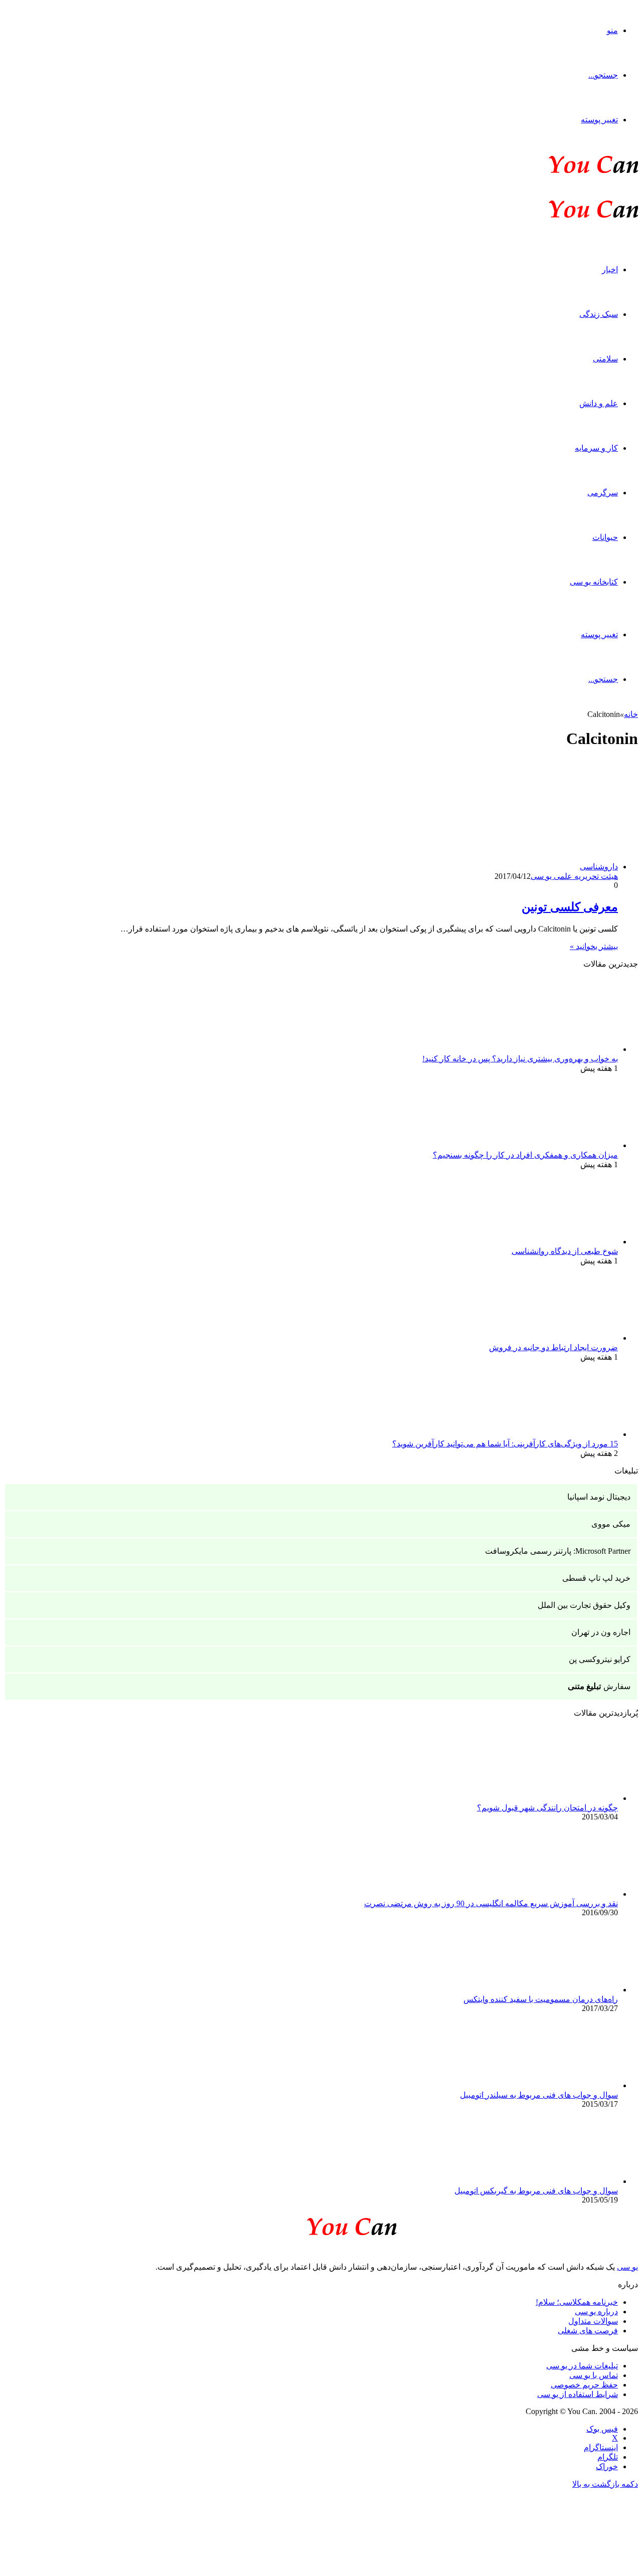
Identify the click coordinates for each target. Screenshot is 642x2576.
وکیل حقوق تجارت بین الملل (584, 1605)
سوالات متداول (593, 2321)
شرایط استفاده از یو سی (578, 2394)
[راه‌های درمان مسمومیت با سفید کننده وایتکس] (563, 1990)
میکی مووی (611, 1524)
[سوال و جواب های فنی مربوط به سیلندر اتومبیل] (563, 2085)
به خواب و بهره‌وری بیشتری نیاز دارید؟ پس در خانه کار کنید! (520, 1059)
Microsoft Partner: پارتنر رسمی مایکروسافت (558, 1551)
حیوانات (605, 537)
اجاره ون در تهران (601, 1632)
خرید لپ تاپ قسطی (596, 1578)
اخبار (610, 269)
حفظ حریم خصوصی (584, 2385)
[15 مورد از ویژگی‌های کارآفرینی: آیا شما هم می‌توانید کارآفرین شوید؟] (563, 1434)
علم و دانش (599, 403)
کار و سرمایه (596, 448)
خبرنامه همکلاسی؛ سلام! (577, 2302)
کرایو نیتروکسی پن (600, 1659)
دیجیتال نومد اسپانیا (599, 1497)
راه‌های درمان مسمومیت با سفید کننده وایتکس (541, 1999)
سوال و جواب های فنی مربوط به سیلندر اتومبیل (539, 2095)
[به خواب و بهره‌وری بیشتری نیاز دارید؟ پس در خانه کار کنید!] (563, 1049)
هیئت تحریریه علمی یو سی (574, 876)
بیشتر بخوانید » (594, 946)
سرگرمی (603, 493)
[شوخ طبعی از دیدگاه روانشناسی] (563, 1242)
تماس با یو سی (594, 2375)
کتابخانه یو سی (594, 582)
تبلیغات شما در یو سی (582, 2366)
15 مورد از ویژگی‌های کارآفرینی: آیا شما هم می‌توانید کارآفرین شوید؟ (505, 1444)
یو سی (627, 2267)
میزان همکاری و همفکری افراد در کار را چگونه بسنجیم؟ (525, 1155)
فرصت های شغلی (588, 2331)
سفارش (599, 1686)
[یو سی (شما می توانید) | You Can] (321, 2225)
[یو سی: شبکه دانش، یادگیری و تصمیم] (563, 172)
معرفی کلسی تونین (570, 907)
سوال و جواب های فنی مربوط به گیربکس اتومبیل (536, 2191)
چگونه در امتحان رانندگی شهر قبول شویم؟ (547, 1808)
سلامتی (605, 359)
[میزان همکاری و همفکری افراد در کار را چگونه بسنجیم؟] (563, 1145)
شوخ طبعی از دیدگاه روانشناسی (565, 1251)
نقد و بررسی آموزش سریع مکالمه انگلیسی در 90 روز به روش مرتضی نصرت (491, 1903)
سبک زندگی (599, 314)
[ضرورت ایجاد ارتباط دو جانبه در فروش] (563, 1338)
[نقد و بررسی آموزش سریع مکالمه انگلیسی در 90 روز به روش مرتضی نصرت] (563, 1894)
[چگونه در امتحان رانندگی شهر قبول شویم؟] (563, 1798)
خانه (631, 714)
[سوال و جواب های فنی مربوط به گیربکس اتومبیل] (563, 2181)
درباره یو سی (596, 2312)
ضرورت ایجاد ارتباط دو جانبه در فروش (553, 1347)
